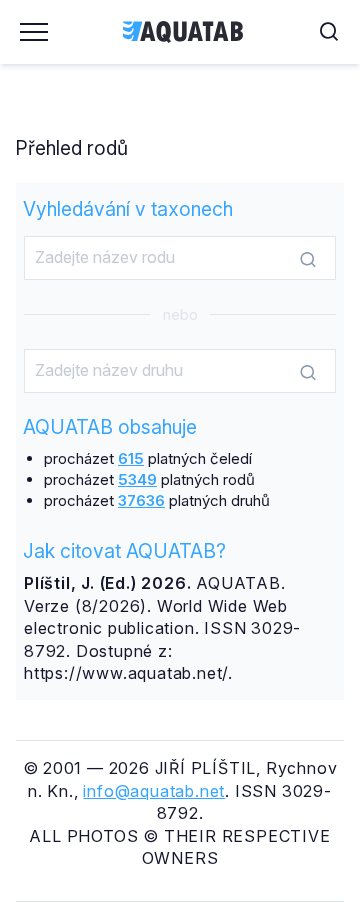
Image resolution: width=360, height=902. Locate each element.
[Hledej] (308, 259)
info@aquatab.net (154, 791)
